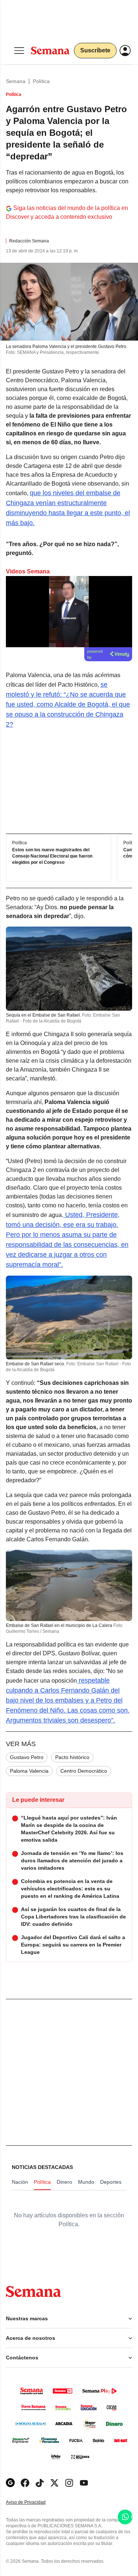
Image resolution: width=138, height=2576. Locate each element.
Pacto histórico (72, 1757)
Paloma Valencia (29, 1771)
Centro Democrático (84, 1771)
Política (41, 81)
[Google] (10, 2483)
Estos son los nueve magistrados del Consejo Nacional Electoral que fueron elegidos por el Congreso (52, 856)
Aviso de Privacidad (33, 2502)
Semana (16, 81)
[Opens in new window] (25, 2483)
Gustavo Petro (27, 1757)
